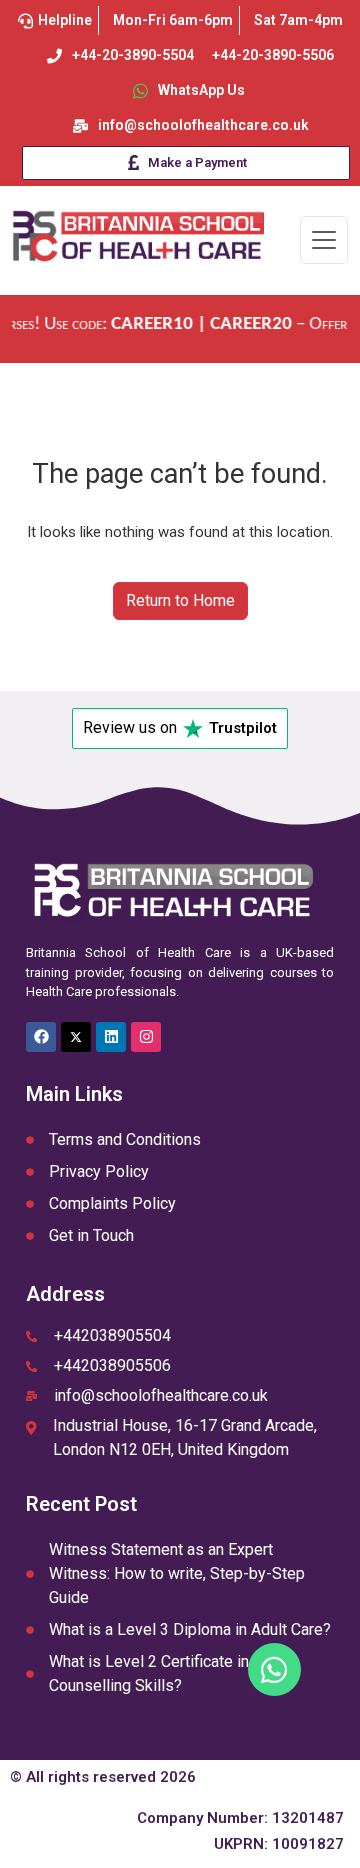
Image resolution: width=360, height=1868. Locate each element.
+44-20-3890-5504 (133, 55)
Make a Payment (197, 162)
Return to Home (180, 600)
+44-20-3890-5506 (273, 55)
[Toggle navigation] (324, 240)
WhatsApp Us (201, 90)
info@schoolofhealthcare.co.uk (203, 125)
